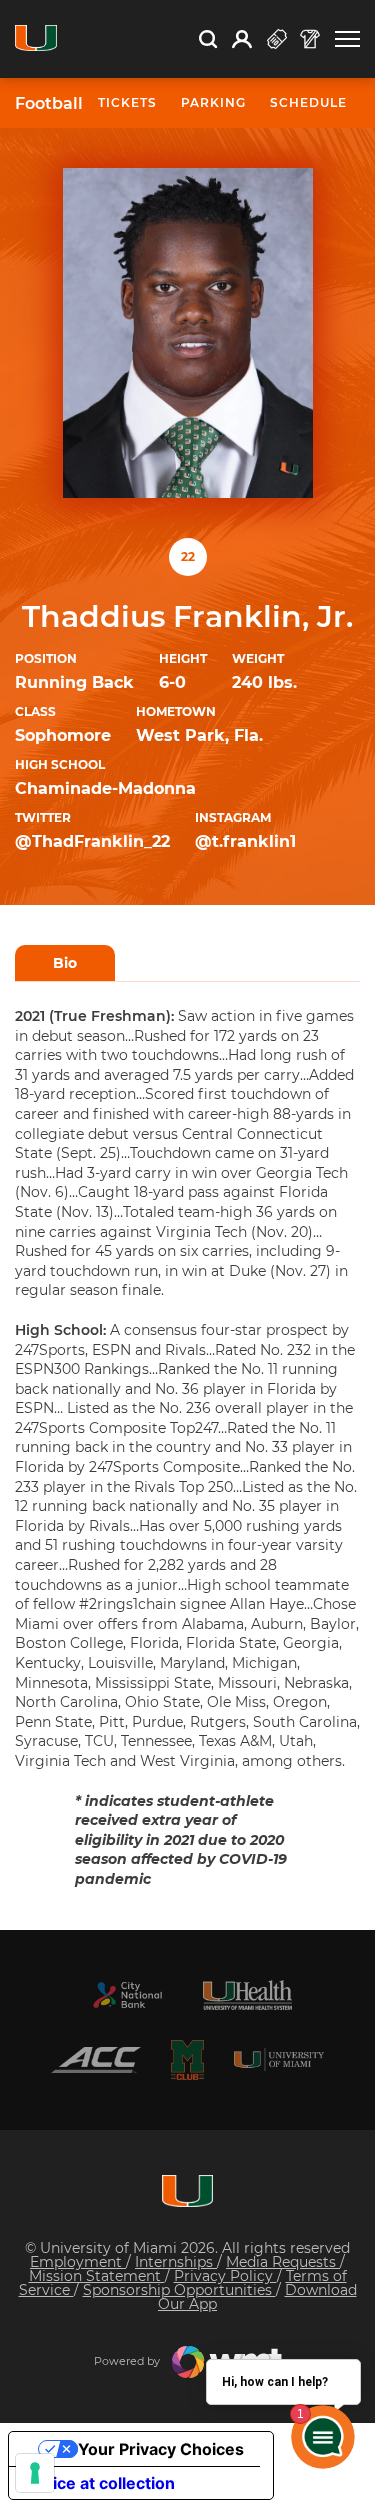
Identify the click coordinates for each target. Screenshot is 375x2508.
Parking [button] (213, 102)
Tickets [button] (127, 102)
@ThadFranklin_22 (92, 841)
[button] (347, 39)
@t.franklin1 (245, 841)
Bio (65, 963)
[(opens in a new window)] (128, 1995)
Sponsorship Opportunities (179, 2290)
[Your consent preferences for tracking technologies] (35, 2473)
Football (49, 104)
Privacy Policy (225, 2276)
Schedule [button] (308, 102)
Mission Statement (97, 2276)
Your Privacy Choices (161, 2449)
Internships (176, 2262)
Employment (78, 2262)
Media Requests (283, 2262)
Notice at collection (100, 2483)
